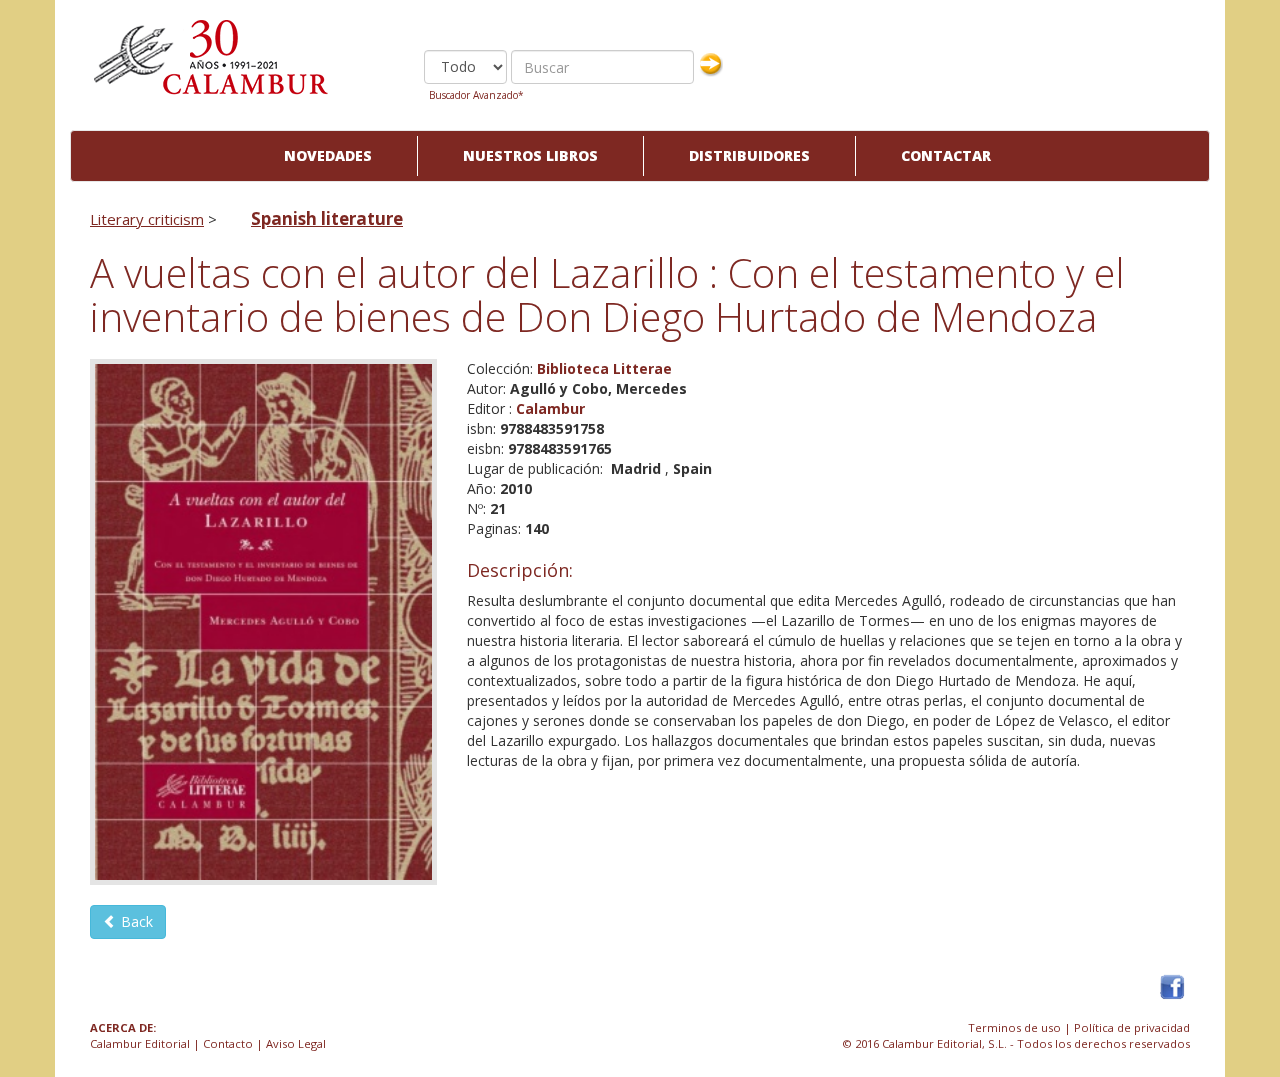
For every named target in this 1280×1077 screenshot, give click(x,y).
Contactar (946, 155)
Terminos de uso (1014, 1027)
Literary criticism (147, 219)
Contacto (228, 1043)
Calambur (550, 408)
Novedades (328, 155)
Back (135, 921)
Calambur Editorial (140, 1043)
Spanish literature (327, 218)
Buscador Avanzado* (476, 95)
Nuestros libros (530, 155)
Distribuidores (749, 155)
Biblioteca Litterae (604, 368)
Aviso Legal (296, 1043)
